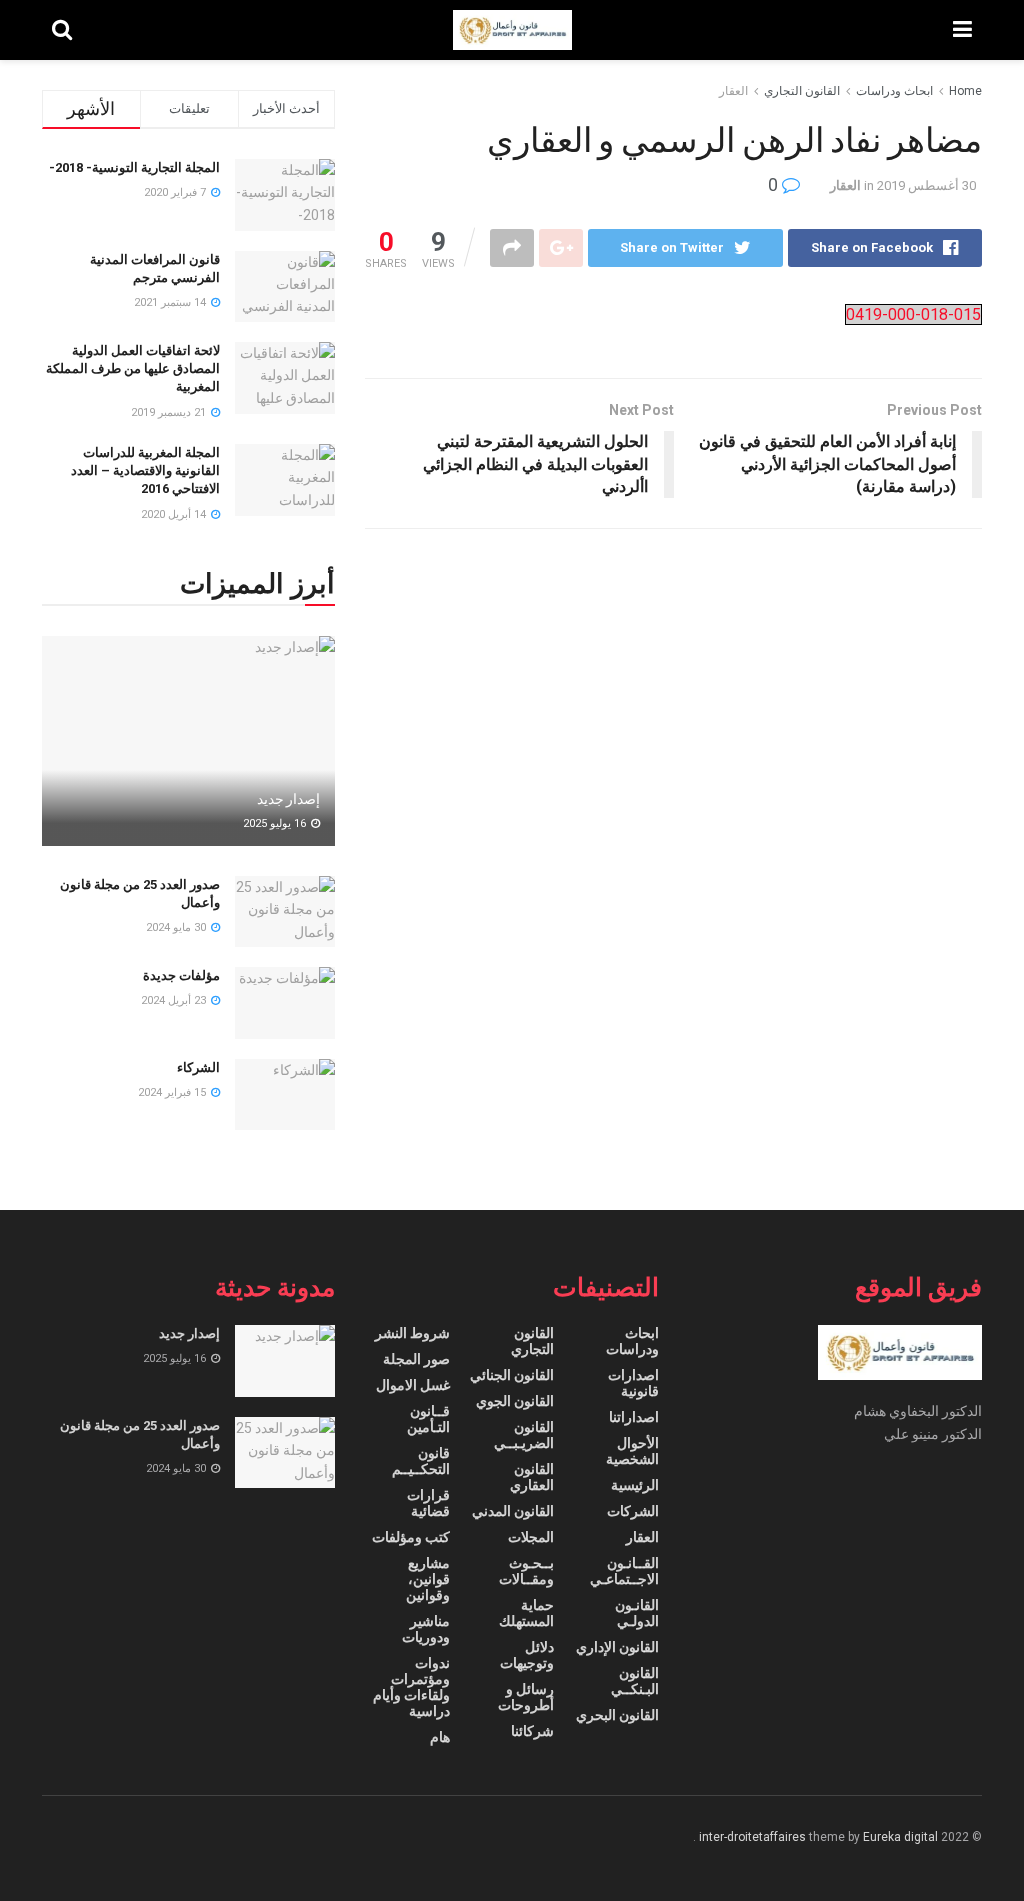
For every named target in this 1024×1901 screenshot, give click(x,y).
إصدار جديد (289, 799)
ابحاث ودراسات (894, 91)
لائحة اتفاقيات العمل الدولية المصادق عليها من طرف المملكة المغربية (133, 368)
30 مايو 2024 (177, 927)
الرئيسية (635, 1485)
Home (965, 91)
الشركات (633, 1511)
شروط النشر (412, 1333)
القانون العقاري (532, 1477)
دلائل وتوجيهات (527, 1655)
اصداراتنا (634, 1417)
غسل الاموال (413, 1385)
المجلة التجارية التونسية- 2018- (134, 167)
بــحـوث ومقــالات (526, 1571)
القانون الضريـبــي (524, 1435)
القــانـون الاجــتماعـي (624, 1571)
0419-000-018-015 (913, 314)
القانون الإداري (617, 1647)
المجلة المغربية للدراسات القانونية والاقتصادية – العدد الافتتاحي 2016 (145, 470)
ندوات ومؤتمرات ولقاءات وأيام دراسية (411, 1687)
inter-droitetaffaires (752, 1837)
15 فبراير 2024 (173, 1092)
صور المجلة (416, 1359)
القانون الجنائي (512, 1375)
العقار (733, 91)
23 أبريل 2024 (175, 1000)
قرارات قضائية (428, 1503)
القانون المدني (513, 1511)
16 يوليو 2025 (276, 823)
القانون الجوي (515, 1401)
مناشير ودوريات (425, 1629)
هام (440, 1737)
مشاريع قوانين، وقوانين (427, 1579)
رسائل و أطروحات (526, 1697)
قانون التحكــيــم (420, 1461)
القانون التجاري (802, 91)
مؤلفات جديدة (181, 975)
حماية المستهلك (526, 1613)
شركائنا (532, 1731)
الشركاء (198, 1067)
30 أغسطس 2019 (926, 185)
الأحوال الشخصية (632, 1451)
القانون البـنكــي (634, 1681)
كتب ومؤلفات (411, 1537)
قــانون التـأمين (428, 1419)
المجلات (531, 1537)
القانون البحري (617, 1715)
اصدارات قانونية (633, 1383)
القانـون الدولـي (636, 1613)
